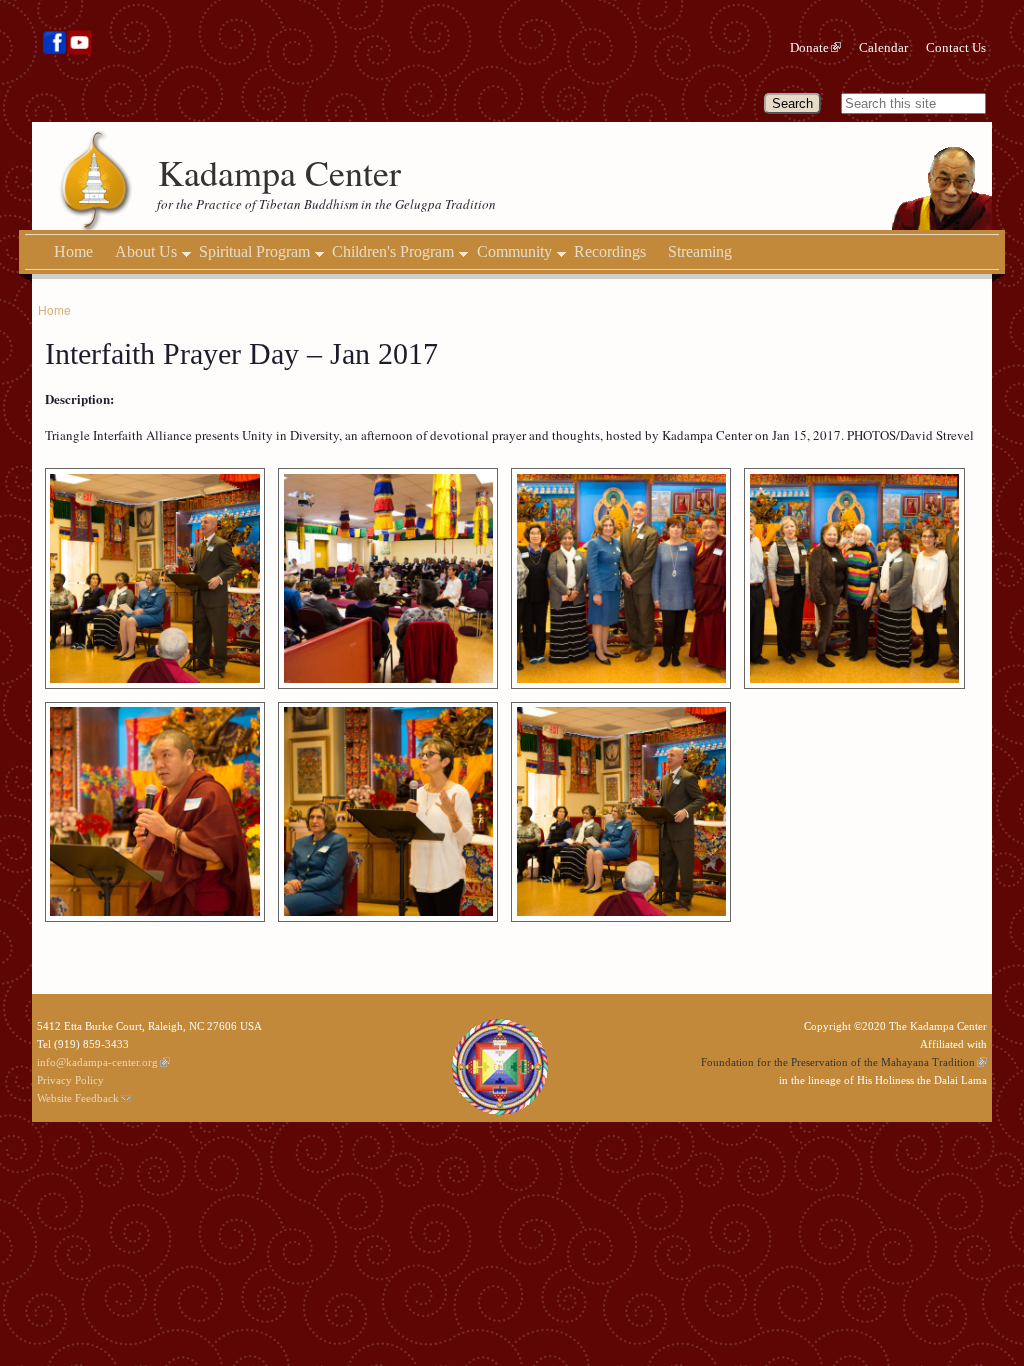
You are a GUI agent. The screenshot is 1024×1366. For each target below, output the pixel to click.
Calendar (883, 47)
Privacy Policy (70, 1080)
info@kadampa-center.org (97, 1062)
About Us (146, 252)
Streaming (700, 251)
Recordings (610, 251)
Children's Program (393, 252)
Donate (809, 47)
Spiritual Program (254, 252)
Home (73, 251)
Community (514, 252)
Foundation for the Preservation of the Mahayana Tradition (838, 1062)
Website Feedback (78, 1098)
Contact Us (956, 47)
